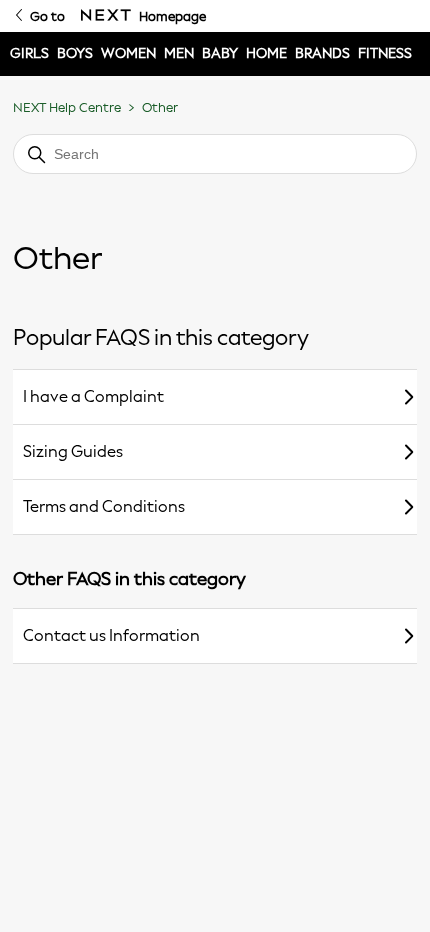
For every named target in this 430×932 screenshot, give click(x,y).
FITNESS (385, 53)
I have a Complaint (93, 396)
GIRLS (29, 53)
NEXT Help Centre (67, 107)
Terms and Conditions (104, 506)
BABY (220, 53)
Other (160, 107)
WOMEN (128, 53)
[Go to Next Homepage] (106, 16)
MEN (179, 53)
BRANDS (322, 53)
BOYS (75, 53)
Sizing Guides (73, 451)
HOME (266, 53)
